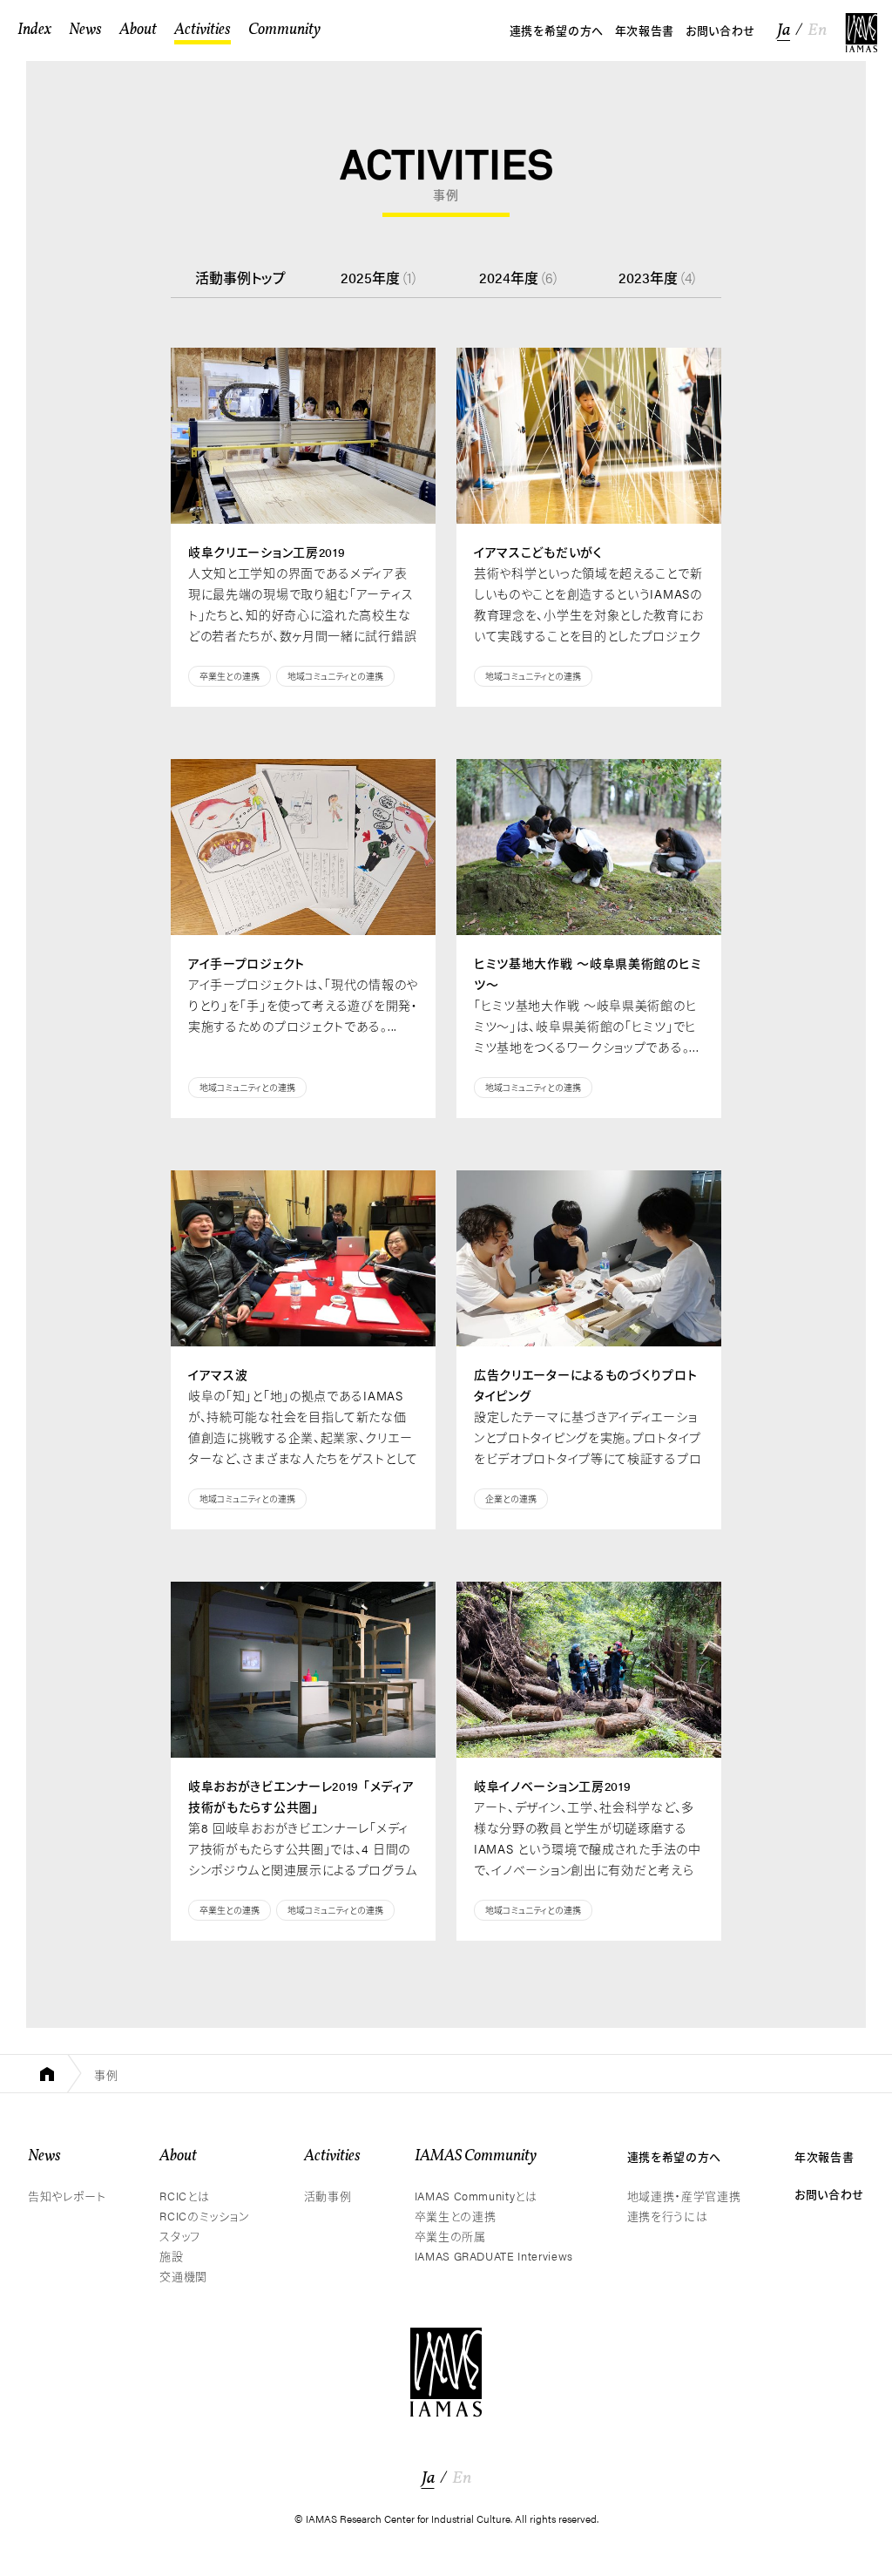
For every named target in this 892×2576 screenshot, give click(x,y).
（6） (520, 278)
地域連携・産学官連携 (684, 2196)
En (817, 31)
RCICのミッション (205, 2216)
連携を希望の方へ (674, 2156)
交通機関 (183, 2276)
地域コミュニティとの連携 (335, 676)
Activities (332, 2156)
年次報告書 (824, 2156)
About (178, 2156)
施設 (171, 2256)
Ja (784, 31)
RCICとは (184, 2196)
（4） (659, 278)
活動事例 (328, 2196)
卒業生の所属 (450, 2236)
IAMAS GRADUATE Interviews (494, 2256)
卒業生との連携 (230, 676)
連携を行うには (668, 2216)
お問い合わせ (829, 2194)
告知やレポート (67, 2196)
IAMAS (862, 33)
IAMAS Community (476, 2156)
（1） (380, 278)
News (44, 2156)
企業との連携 (511, 1499)
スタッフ (180, 2236)
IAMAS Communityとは (476, 2196)
